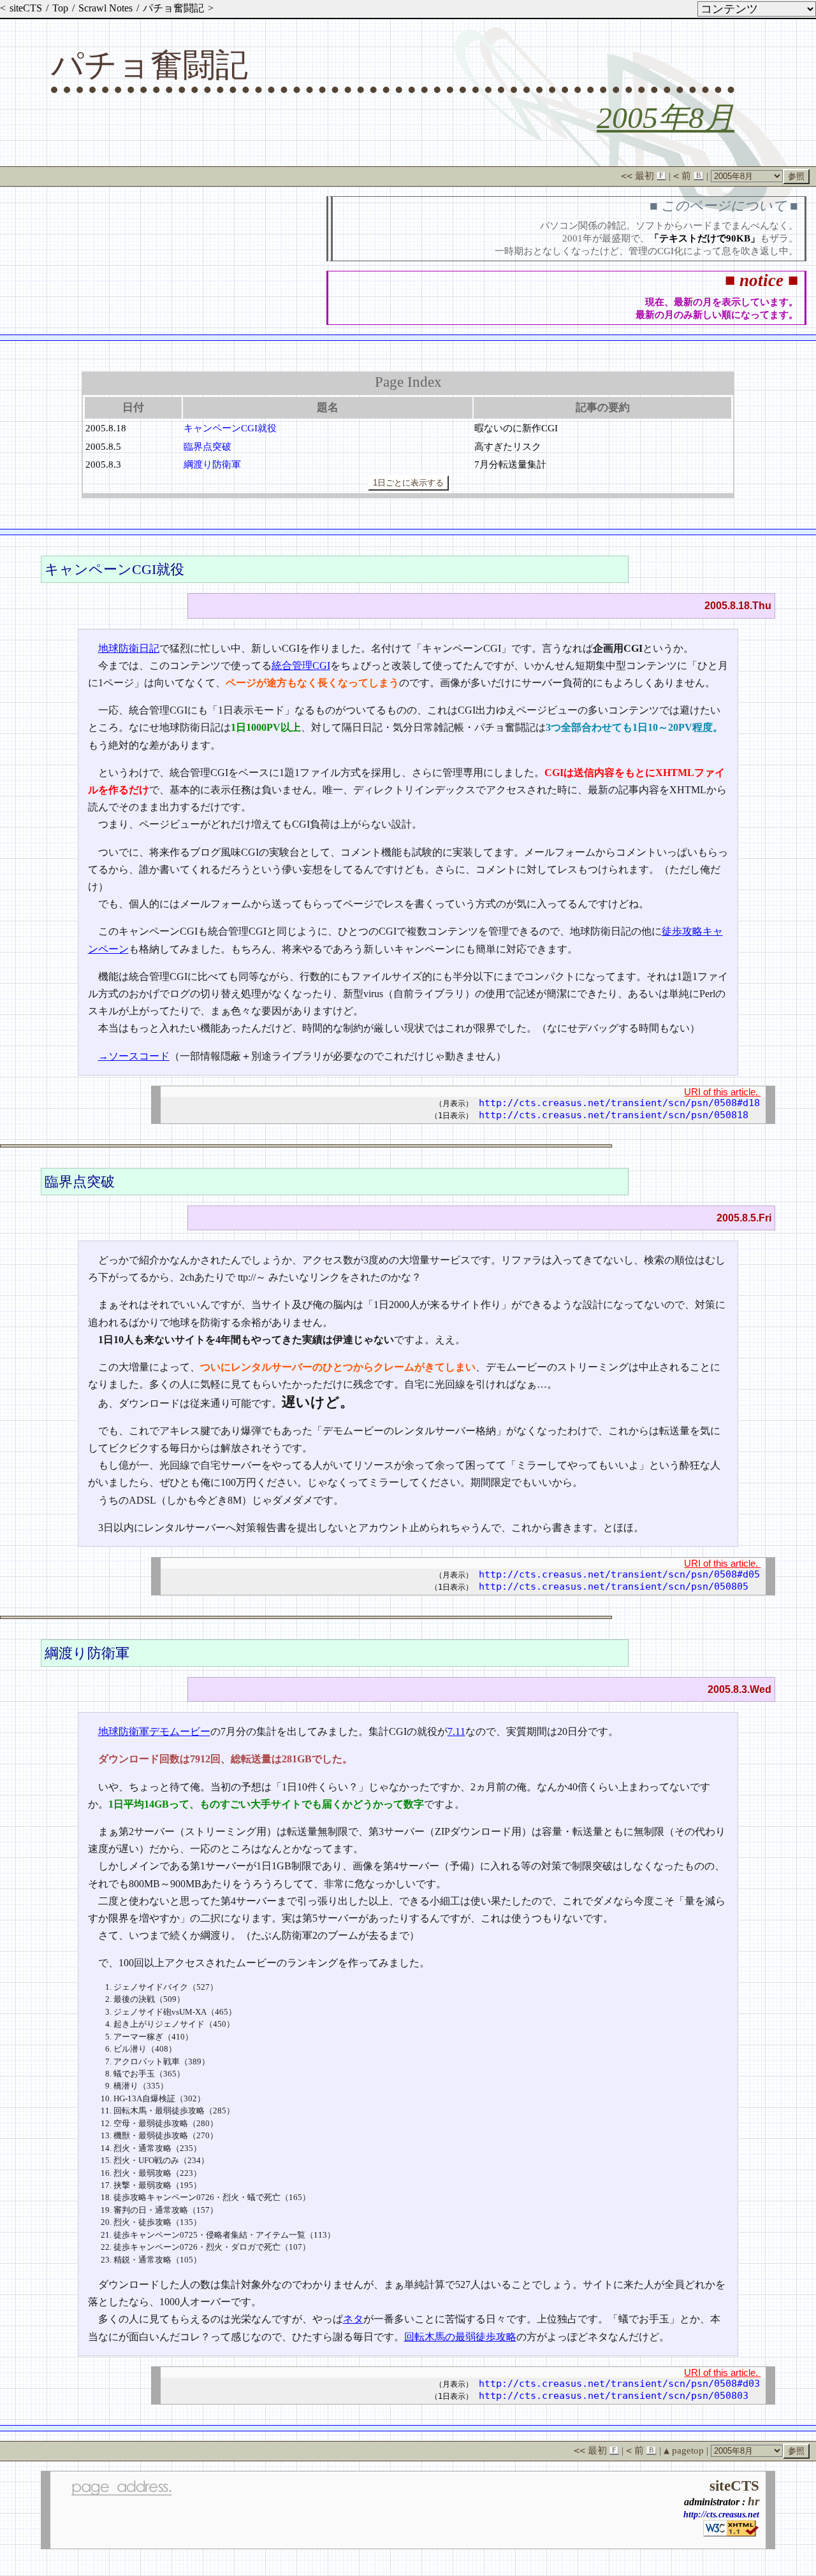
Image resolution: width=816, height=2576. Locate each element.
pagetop (684, 2450)
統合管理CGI (301, 666)
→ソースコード (134, 1056)
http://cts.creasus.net (721, 2514)
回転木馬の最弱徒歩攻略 (460, 2337)
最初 (642, 176)
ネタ (353, 2319)
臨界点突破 (208, 446)
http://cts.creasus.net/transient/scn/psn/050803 (614, 2396)
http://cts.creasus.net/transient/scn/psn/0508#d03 (619, 2384)
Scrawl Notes (106, 8)
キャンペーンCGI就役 (230, 428)
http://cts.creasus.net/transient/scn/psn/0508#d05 (619, 1574)
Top (60, 8)
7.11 (456, 1731)
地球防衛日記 (129, 648)
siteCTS (26, 8)
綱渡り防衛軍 (212, 464)
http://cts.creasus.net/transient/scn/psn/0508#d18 (619, 1103)
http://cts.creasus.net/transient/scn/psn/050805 (614, 1587)
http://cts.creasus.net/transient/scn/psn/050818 (614, 1115)
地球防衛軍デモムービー (154, 1731)
